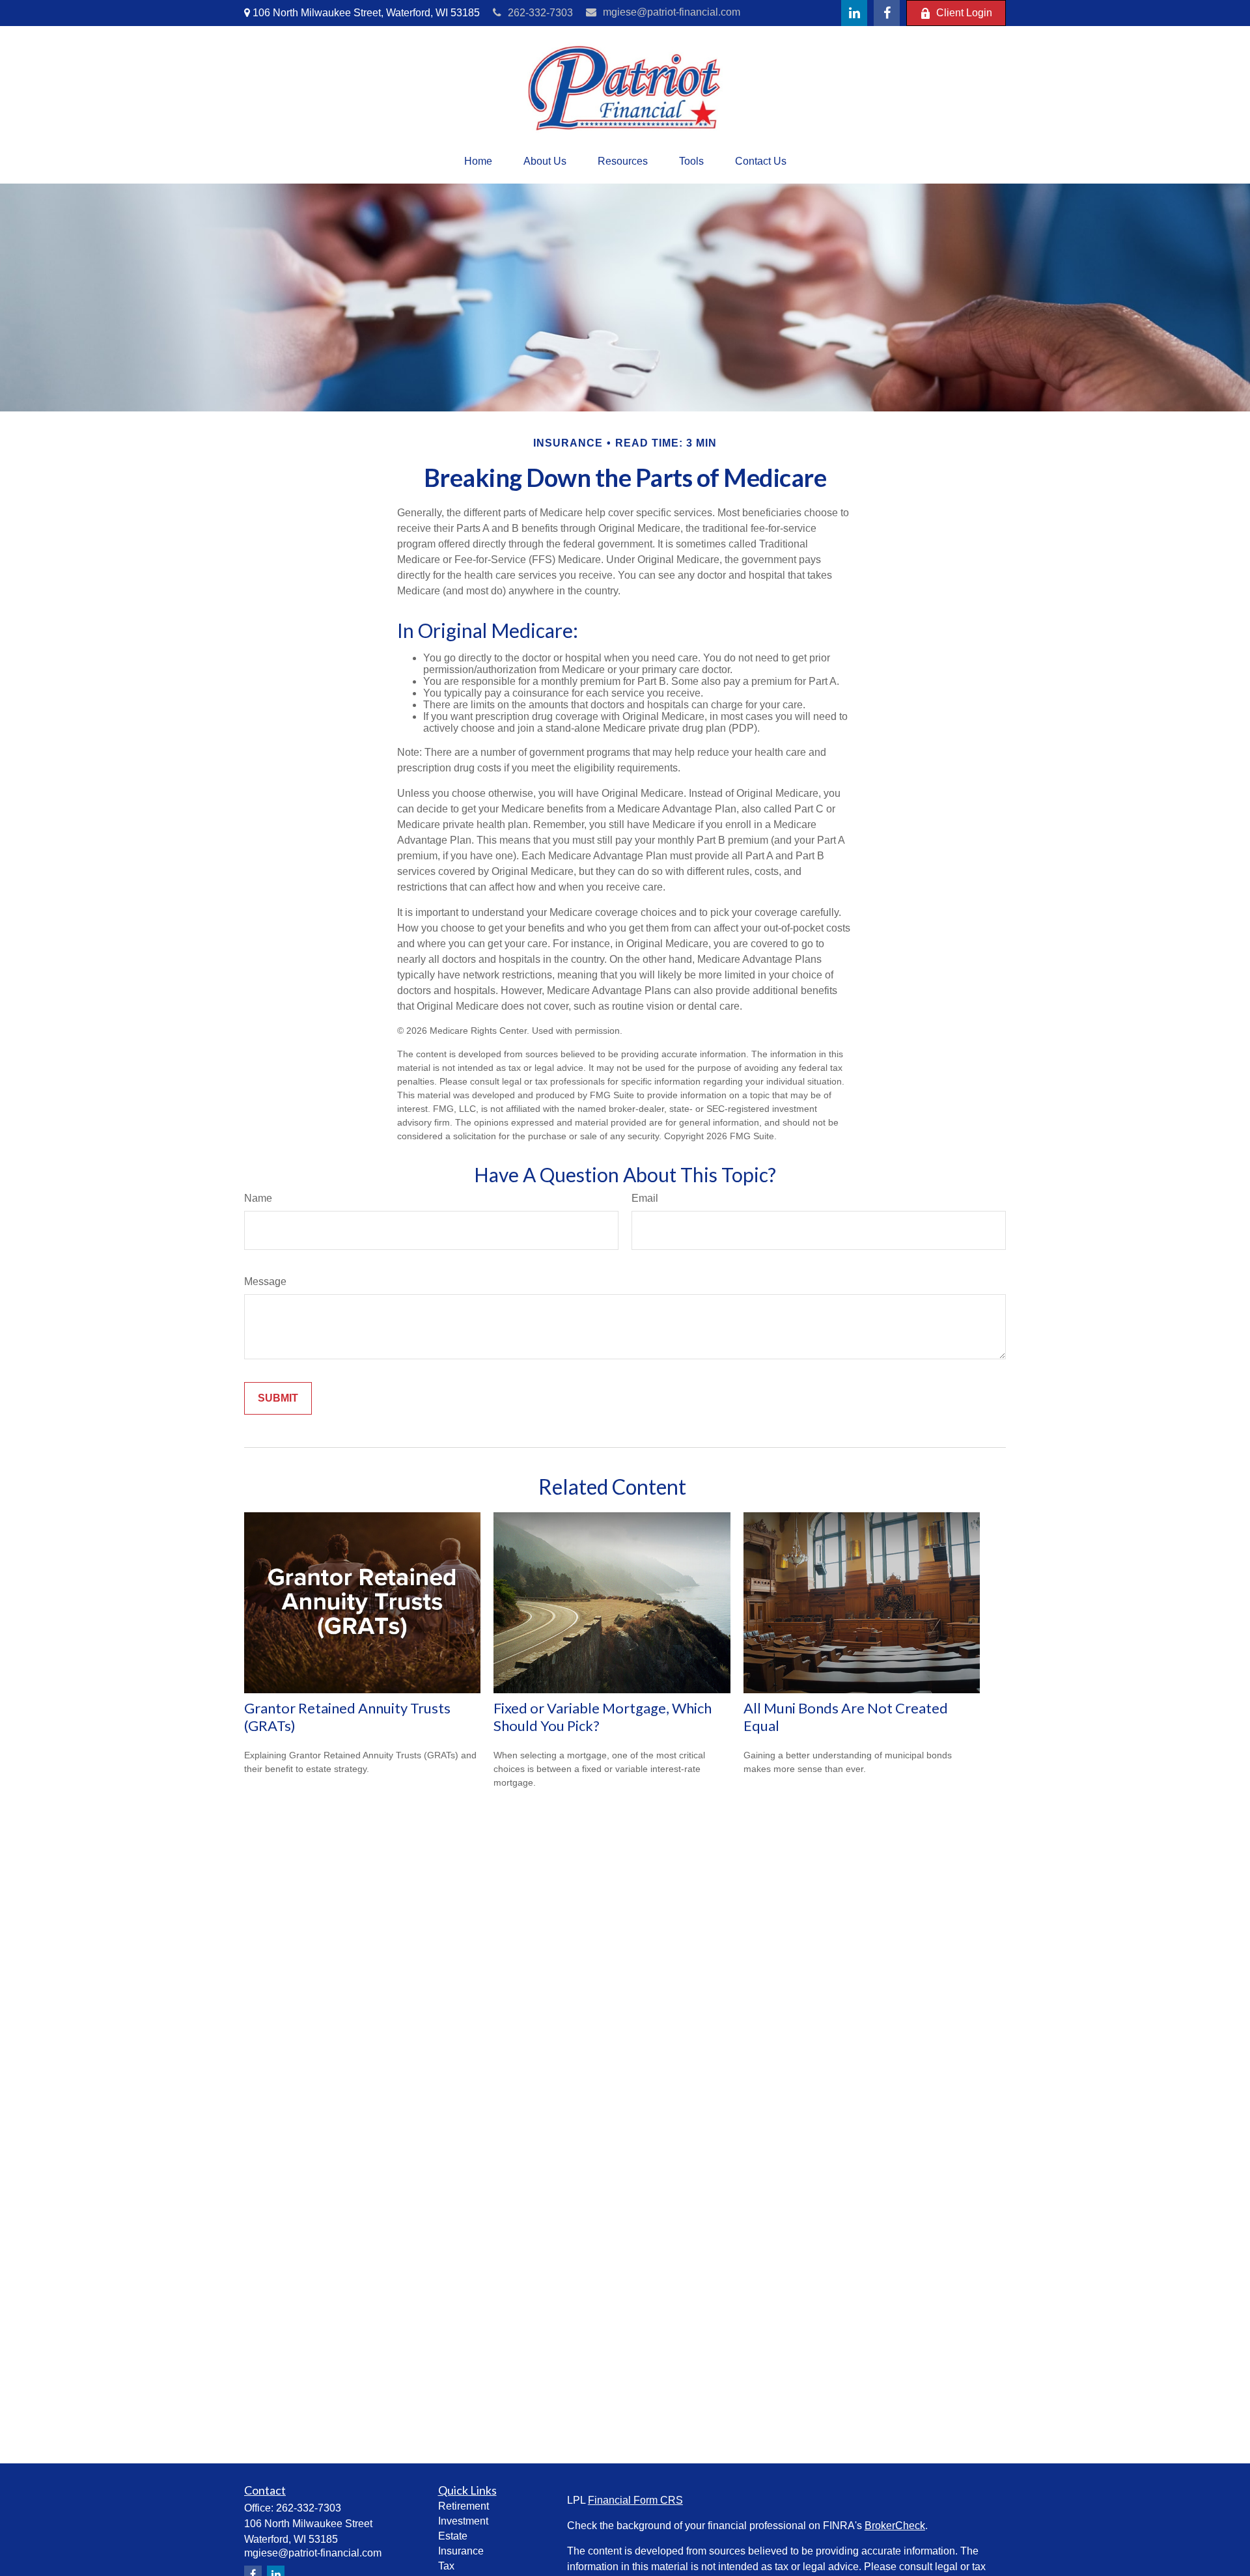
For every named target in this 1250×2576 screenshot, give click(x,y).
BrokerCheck (895, 2526)
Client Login (964, 13)
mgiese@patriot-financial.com (672, 12)
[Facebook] (887, 13)
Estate (453, 2536)
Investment (463, 2521)
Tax (446, 2566)
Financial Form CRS (635, 2500)
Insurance (461, 2551)
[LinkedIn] (854, 13)
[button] (478, 161)
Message (265, 1281)
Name (258, 1198)
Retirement (464, 2506)
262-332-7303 (540, 13)
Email (645, 1198)
